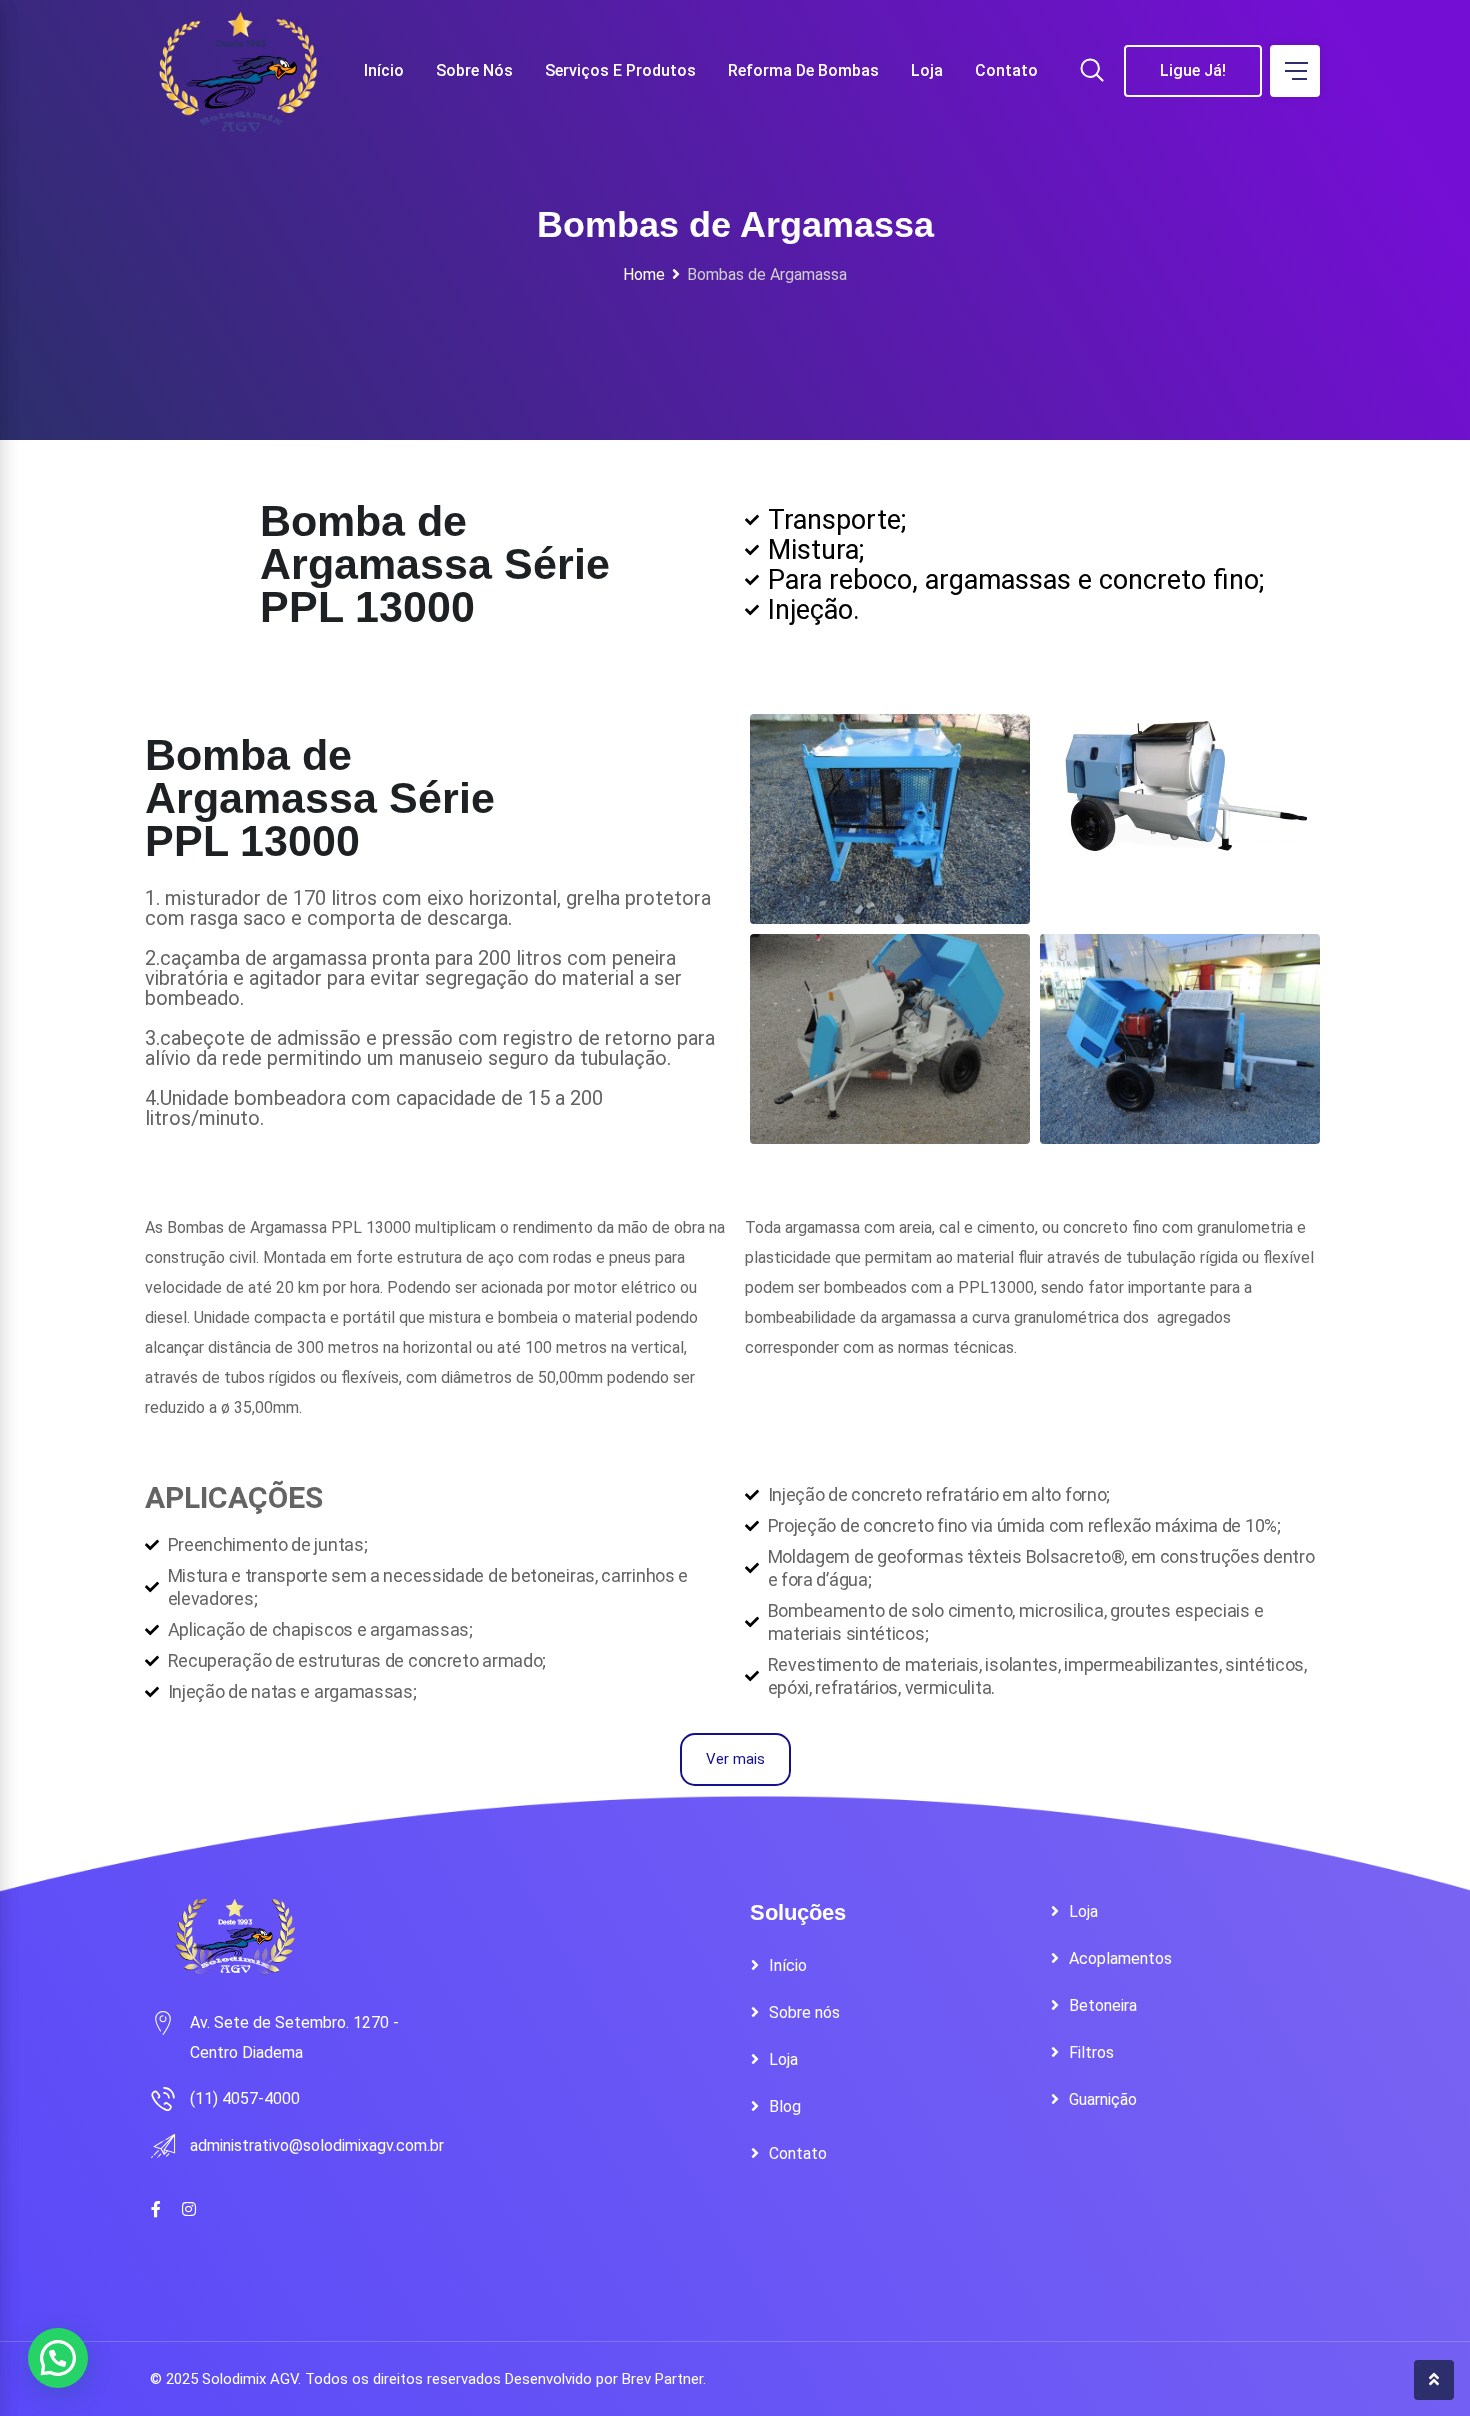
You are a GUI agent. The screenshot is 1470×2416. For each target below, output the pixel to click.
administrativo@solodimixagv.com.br (317, 2145)
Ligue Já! (1193, 70)
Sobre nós (474, 70)
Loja (927, 70)
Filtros (1091, 2052)
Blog (785, 2106)
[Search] (1092, 72)
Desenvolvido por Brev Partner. (605, 2379)
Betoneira (1103, 2005)
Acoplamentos (1120, 1958)
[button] (58, 2358)
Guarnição (1103, 2099)
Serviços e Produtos (620, 70)
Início (384, 70)
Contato (1006, 70)
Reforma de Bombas (803, 70)
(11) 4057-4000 (245, 2098)
